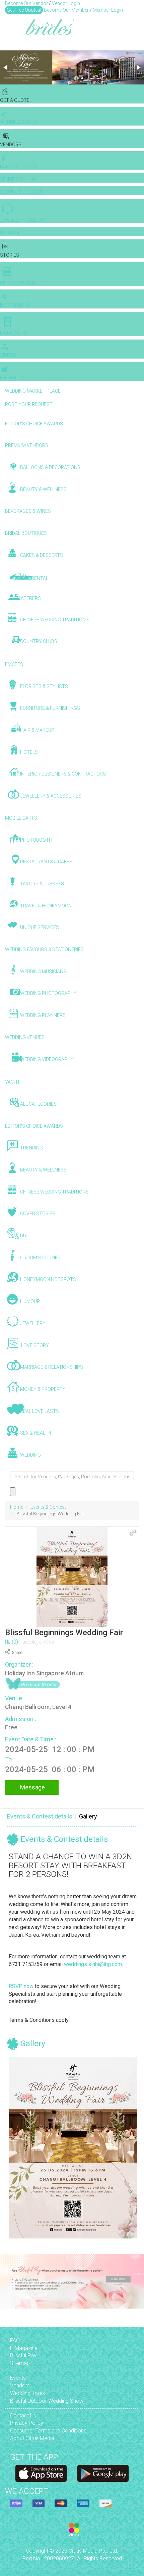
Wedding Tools (27, 2393)
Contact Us (23, 2416)
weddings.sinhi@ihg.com (93, 1964)
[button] (6, 67)
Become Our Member (66, 10)
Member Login (108, 10)
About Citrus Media (32, 2438)
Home (17, 1507)
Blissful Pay (23, 2355)
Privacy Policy (27, 2423)
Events (18, 2378)
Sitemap (20, 2363)
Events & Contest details (40, 1816)
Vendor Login (66, 3)
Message (32, 1787)
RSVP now (21, 1986)
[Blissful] (41, 2473)
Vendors (20, 2386)
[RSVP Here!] (73, 2148)
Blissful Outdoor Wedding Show (47, 2401)
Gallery (88, 1816)
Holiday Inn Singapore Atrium (44, 1673)
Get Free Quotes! (24, 10)
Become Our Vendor (26, 3)
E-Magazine (24, 2348)
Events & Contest (48, 1507)
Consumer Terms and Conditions (48, 2431)
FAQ (15, 2340)
